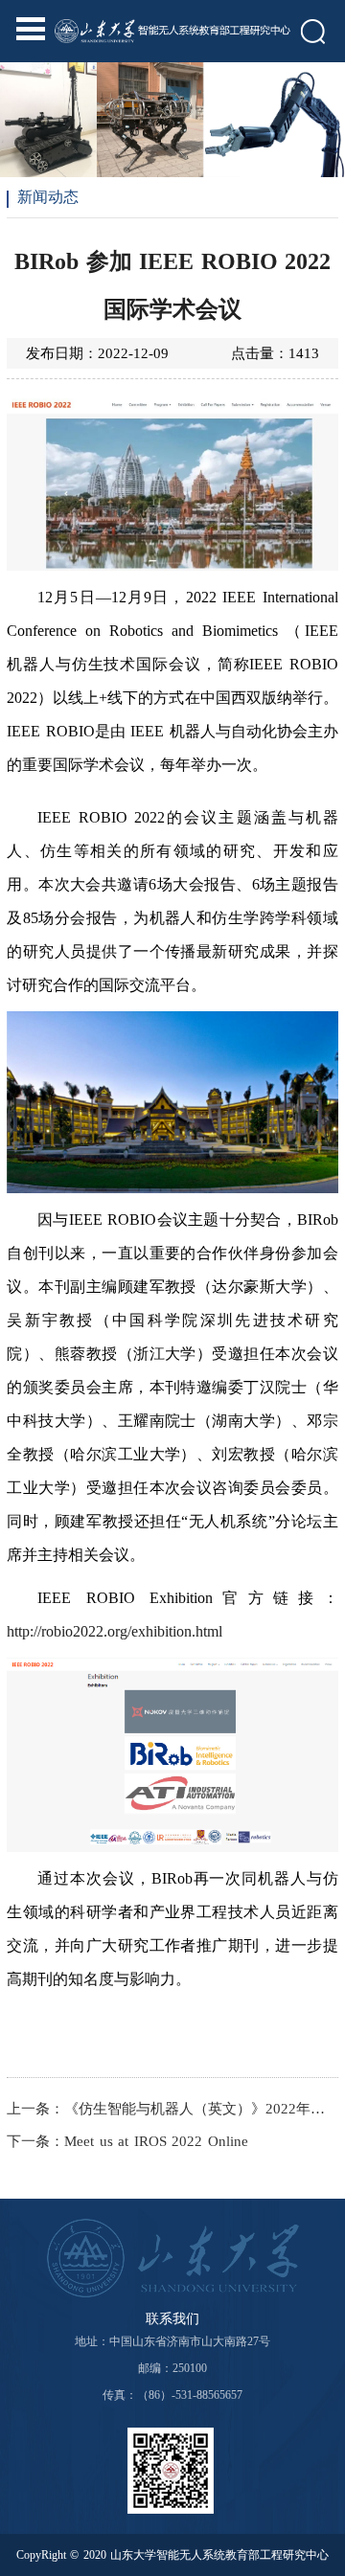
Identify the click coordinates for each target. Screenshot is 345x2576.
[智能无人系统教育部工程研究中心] (172, 27)
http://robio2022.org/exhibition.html (115, 1631)
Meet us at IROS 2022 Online (156, 2141)
